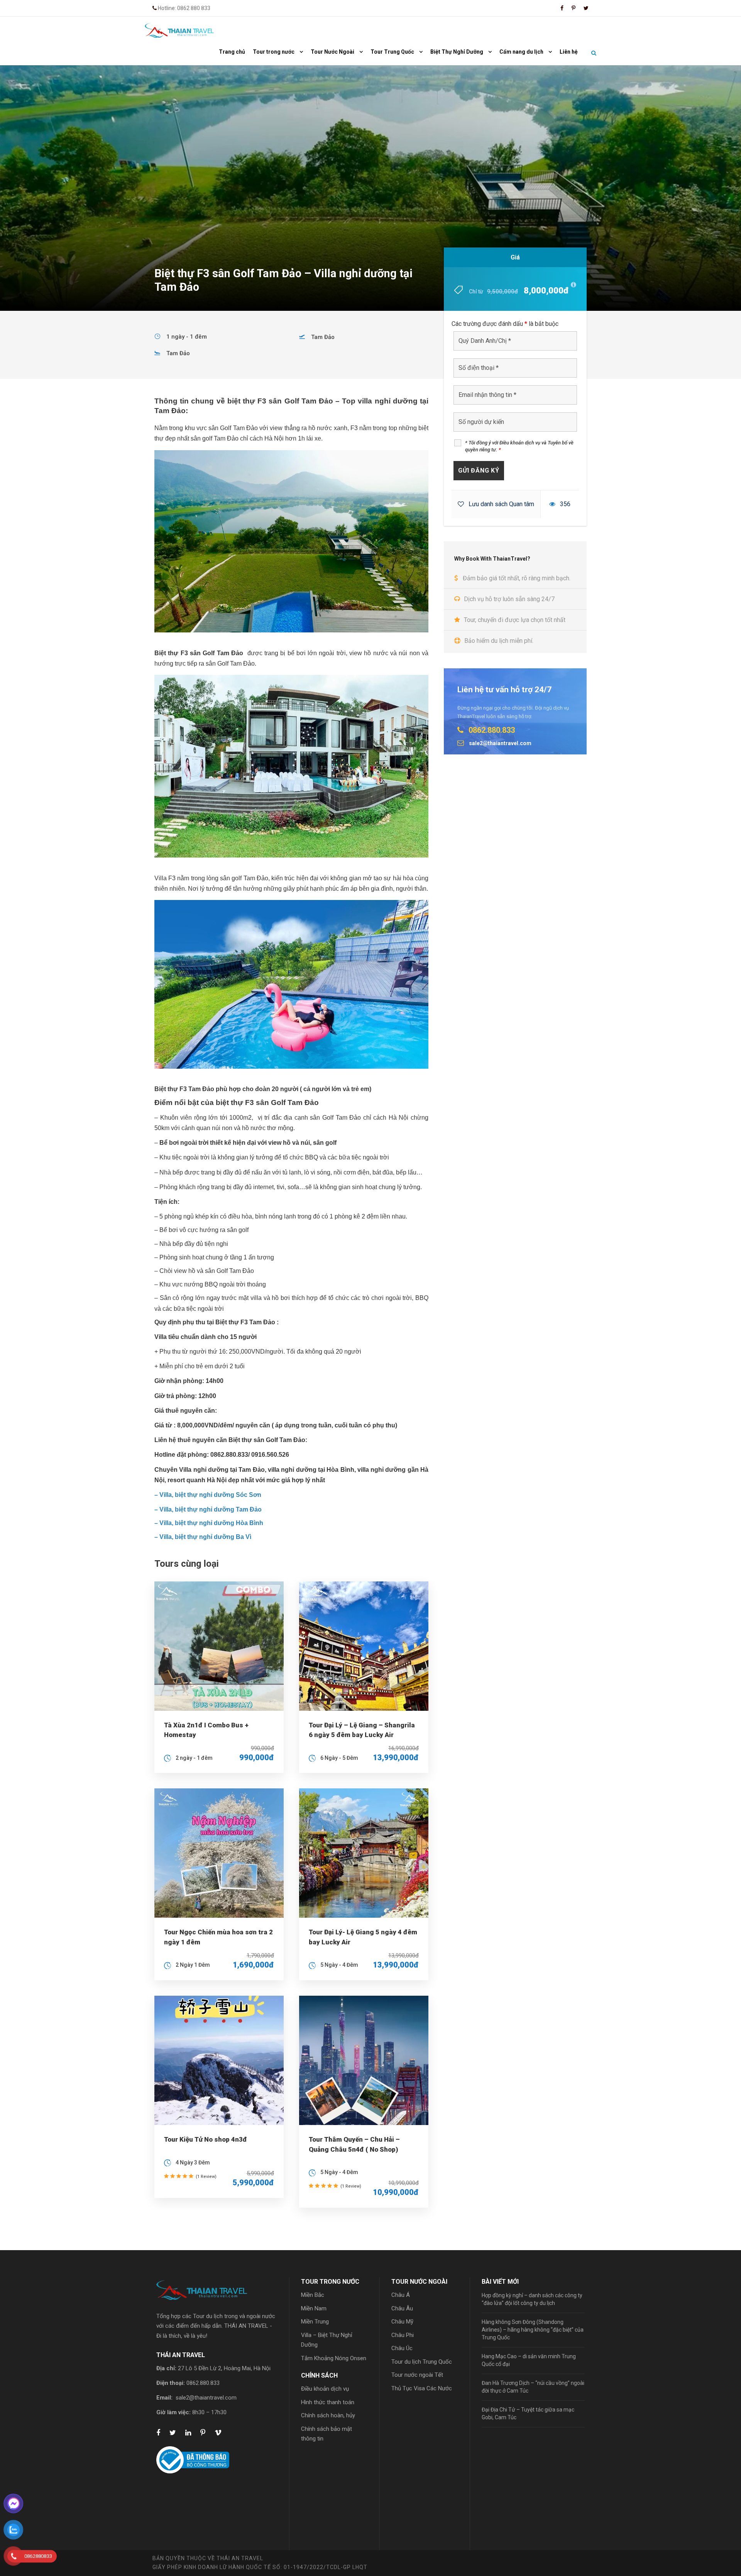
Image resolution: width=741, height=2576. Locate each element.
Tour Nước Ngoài (332, 52)
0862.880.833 (203, 2383)
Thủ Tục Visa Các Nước (422, 2388)
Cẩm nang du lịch (521, 52)
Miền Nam (314, 2308)
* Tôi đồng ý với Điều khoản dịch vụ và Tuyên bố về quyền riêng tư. (519, 446)
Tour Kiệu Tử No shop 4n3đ (206, 2139)
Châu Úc (402, 2348)
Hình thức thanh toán (328, 2402)
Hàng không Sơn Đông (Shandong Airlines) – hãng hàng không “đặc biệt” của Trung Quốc (533, 2330)
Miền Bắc (313, 2295)
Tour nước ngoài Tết (417, 2375)
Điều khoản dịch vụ (325, 2389)
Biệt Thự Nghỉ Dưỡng (457, 52)
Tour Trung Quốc (392, 52)
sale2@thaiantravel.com (206, 2398)
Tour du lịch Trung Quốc (422, 2362)
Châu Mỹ (402, 2322)
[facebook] (562, 8)
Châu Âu (402, 2308)
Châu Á (401, 2295)
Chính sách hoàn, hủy (328, 2415)
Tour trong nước (274, 52)
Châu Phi (403, 2335)
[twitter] (586, 8)
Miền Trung (315, 2322)
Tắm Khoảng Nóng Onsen (334, 2358)
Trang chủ (232, 52)
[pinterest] (574, 8)
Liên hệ (569, 52)
